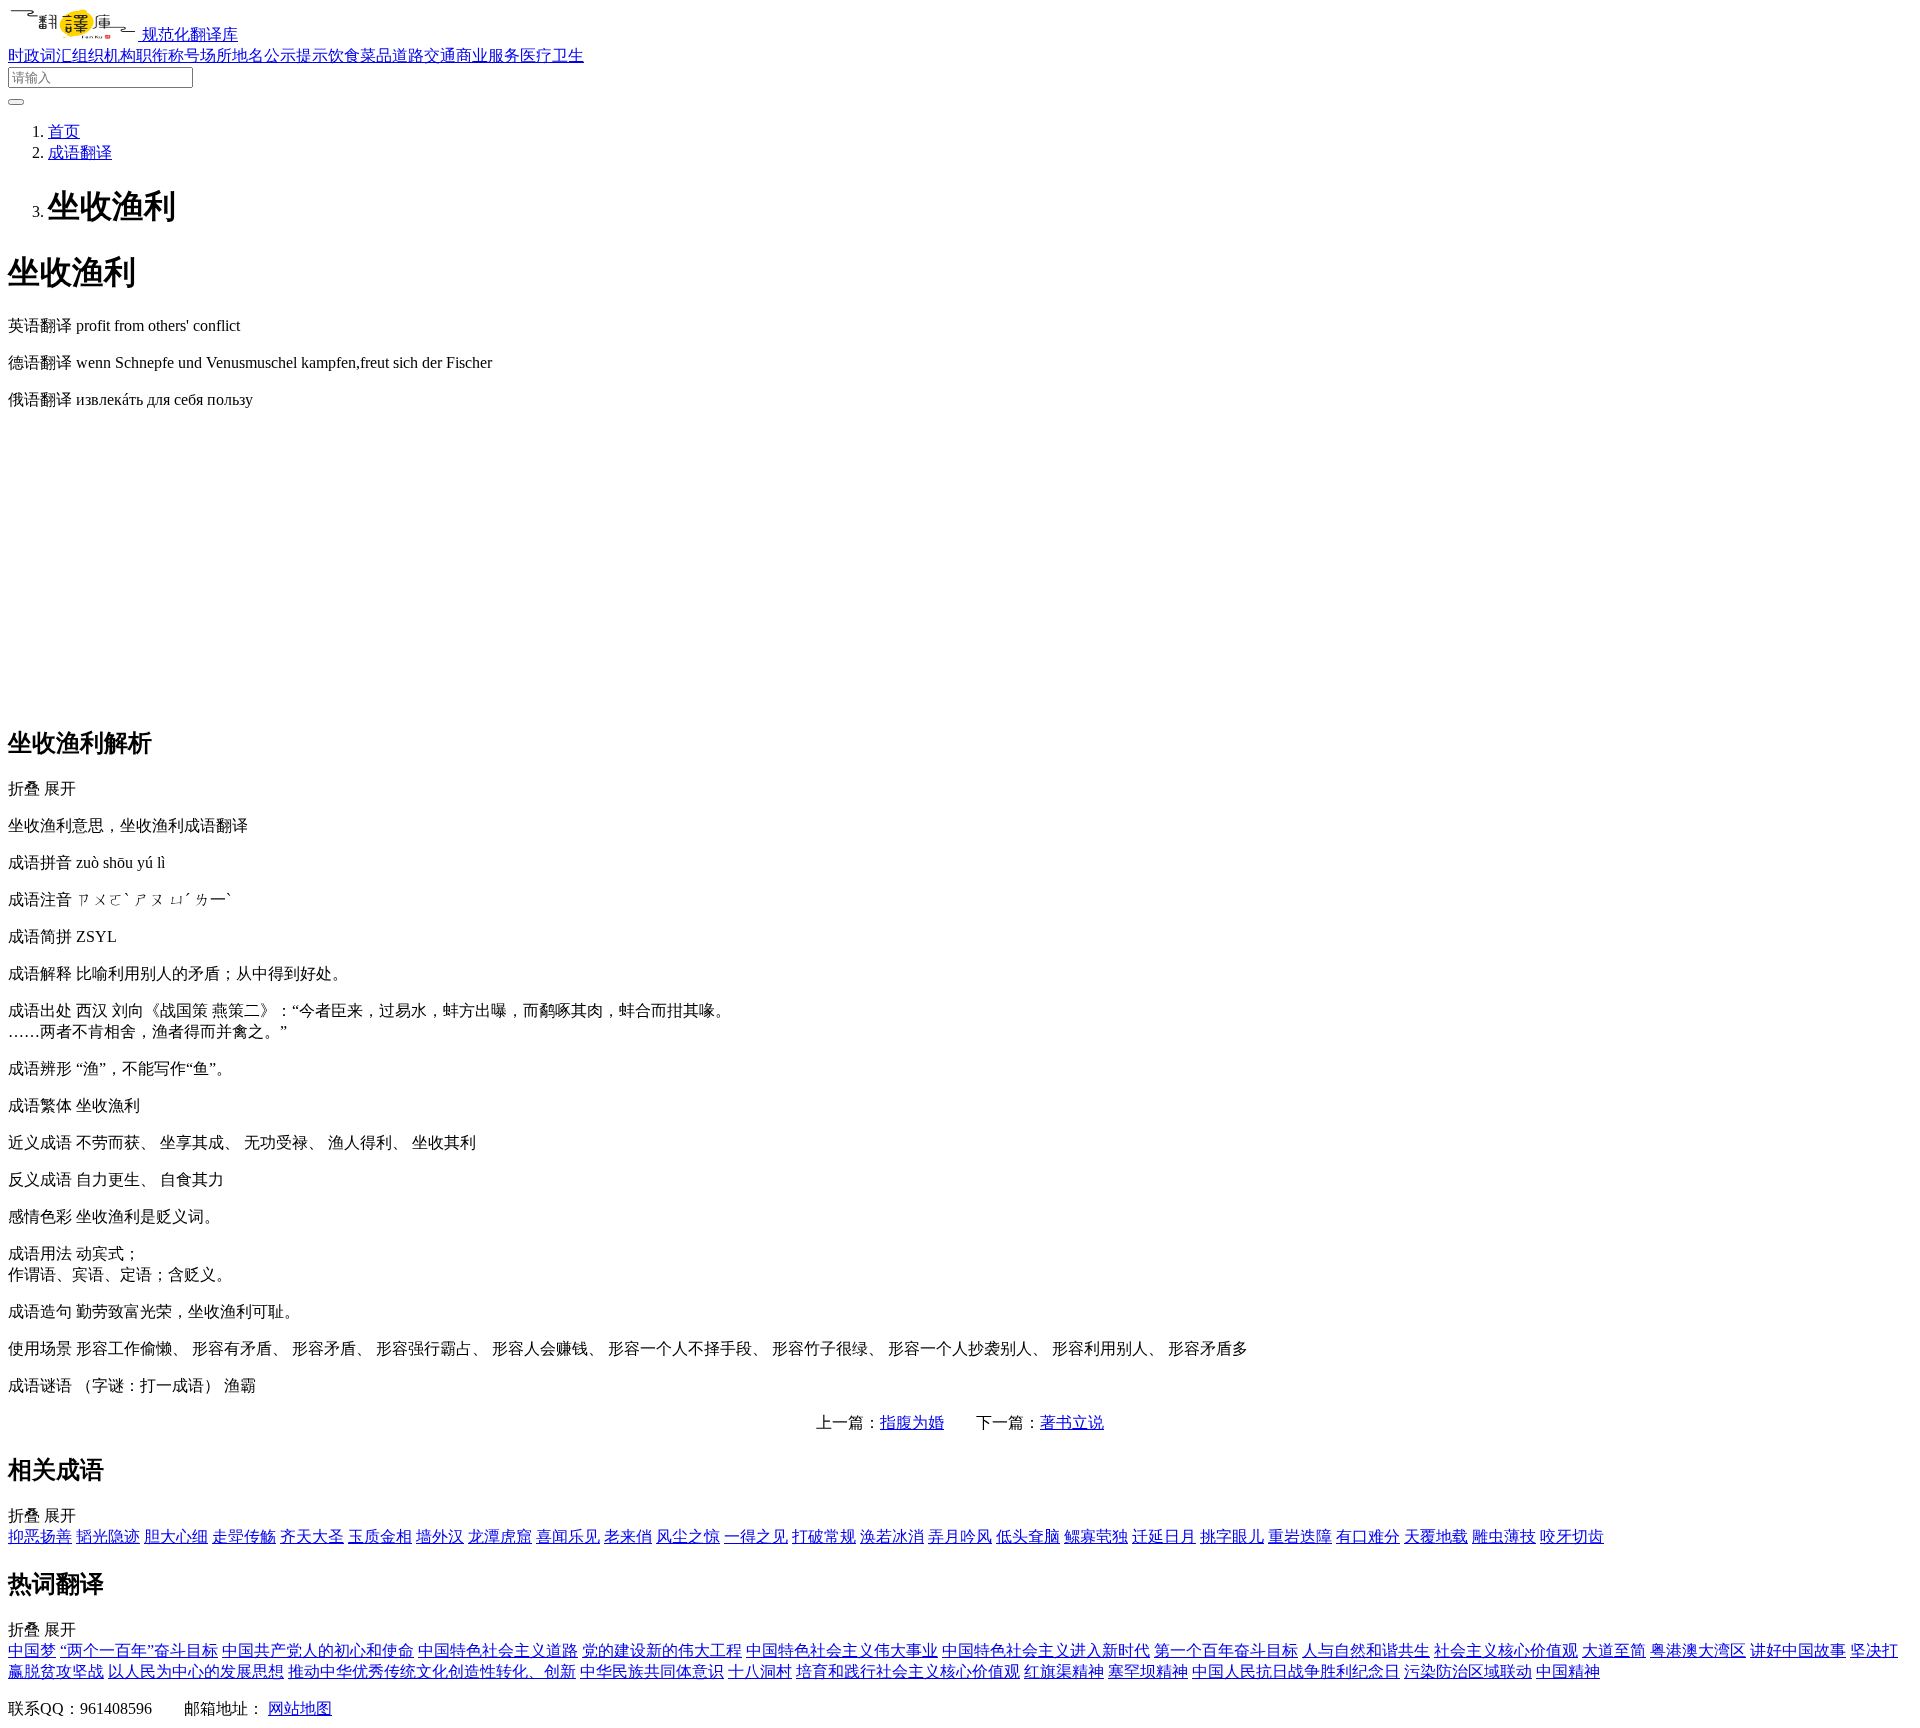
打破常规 (824, 1536)
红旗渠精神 (1064, 1671)
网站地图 (300, 1708)
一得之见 (756, 1536)
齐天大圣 (312, 1536)
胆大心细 (176, 1536)
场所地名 (232, 55)
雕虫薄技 (1504, 1536)
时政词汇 (40, 55)
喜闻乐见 (568, 1536)
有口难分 (1368, 1536)
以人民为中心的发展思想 (196, 1671)
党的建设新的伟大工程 (662, 1650)
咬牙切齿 (1572, 1536)
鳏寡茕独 (1096, 1536)
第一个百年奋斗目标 (1226, 1650)
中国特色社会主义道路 (498, 1650)
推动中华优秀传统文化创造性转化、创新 (432, 1671)
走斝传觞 (244, 1536)
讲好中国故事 (1798, 1650)
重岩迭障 (1300, 1536)
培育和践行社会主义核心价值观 (908, 1671)
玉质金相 (380, 1536)
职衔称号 (168, 55)
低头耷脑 (1028, 1536)
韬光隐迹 (108, 1536)
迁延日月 (1164, 1536)
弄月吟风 (960, 1536)
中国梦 (32, 1650)
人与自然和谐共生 (1366, 1650)
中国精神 (1568, 1671)
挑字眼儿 (1232, 1536)
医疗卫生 (552, 55)
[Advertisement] (960, 567)
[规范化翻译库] (75, 34)
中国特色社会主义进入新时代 (1046, 1650)
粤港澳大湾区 (1698, 1650)
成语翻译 (80, 152)
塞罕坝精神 (1148, 1671)
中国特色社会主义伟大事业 (842, 1650)
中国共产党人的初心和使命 (318, 1650)
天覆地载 (1436, 1536)
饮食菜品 (360, 55)
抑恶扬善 (40, 1536)
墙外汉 (440, 1536)
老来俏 (628, 1536)
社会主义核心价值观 (1506, 1650)
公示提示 (296, 55)
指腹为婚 (912, 1422)
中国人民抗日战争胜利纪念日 (1296, 1671)
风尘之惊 (688, 1536)
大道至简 (1614, 1650)
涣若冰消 (892, 1536)
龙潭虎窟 (500, 1536)
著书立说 (1072, 1422)
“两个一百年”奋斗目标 (139, 1650)
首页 (64, 131)
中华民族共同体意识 (652, 1671)
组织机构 (104, 55)
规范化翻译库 (190, 34)
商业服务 (488, 55)
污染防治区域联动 (1468, 1671)
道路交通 (424, 55)
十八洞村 (760, 1671)
